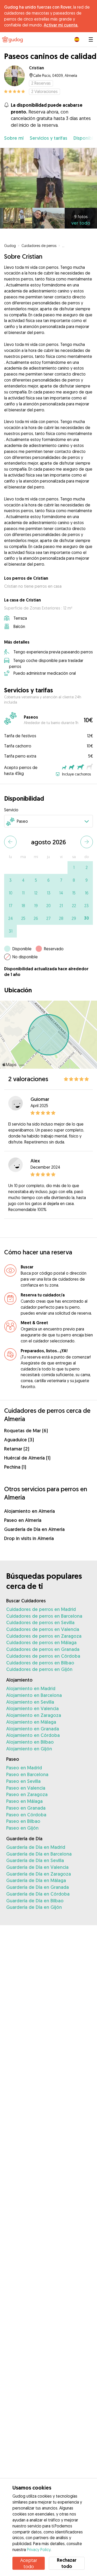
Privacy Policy (39, 2550)
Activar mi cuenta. (61, 25)
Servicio (11, 810)
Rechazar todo (67, 2563)
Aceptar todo (29, 2563)
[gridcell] (74, 868)
